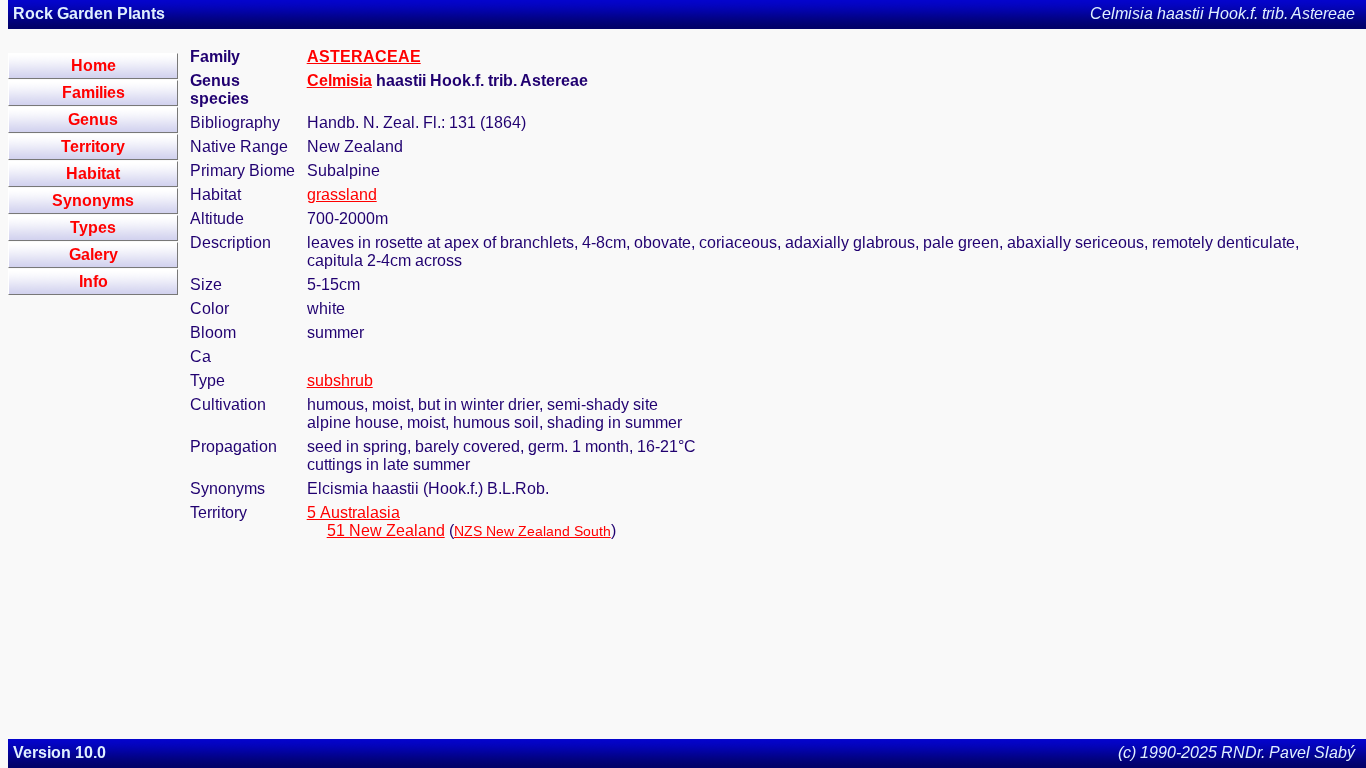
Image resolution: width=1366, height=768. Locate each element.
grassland (342, 194)
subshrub (340, 380)
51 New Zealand (386, 530)
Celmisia (339, 80)
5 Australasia (353, 512)
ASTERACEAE (364, 56)
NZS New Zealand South (532, 531)
